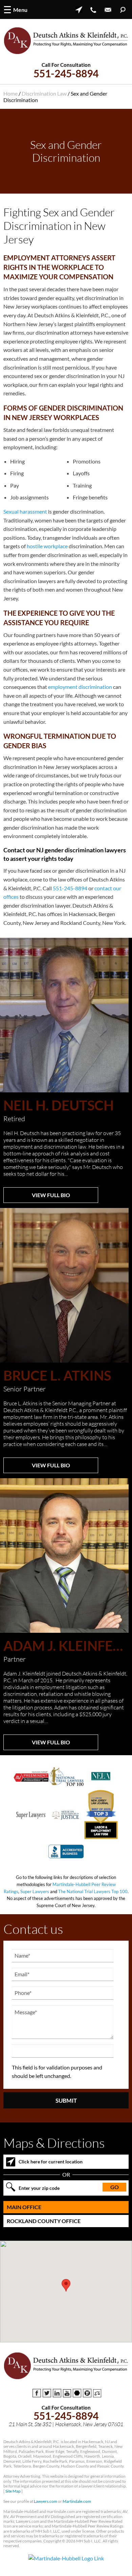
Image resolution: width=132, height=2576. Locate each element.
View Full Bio (51, 1195)
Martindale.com (77, 2501)
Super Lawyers (35, 1891)
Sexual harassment (25, 511)
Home (10, 93)
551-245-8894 (66, 73)
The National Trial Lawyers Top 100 (93, 1891)
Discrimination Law (44, 93)
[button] (66, 2285)
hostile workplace (47, 546)
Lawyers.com (46, 2501)
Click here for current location (51, 2162)
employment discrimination (80, 687)
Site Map (13, 2491)
